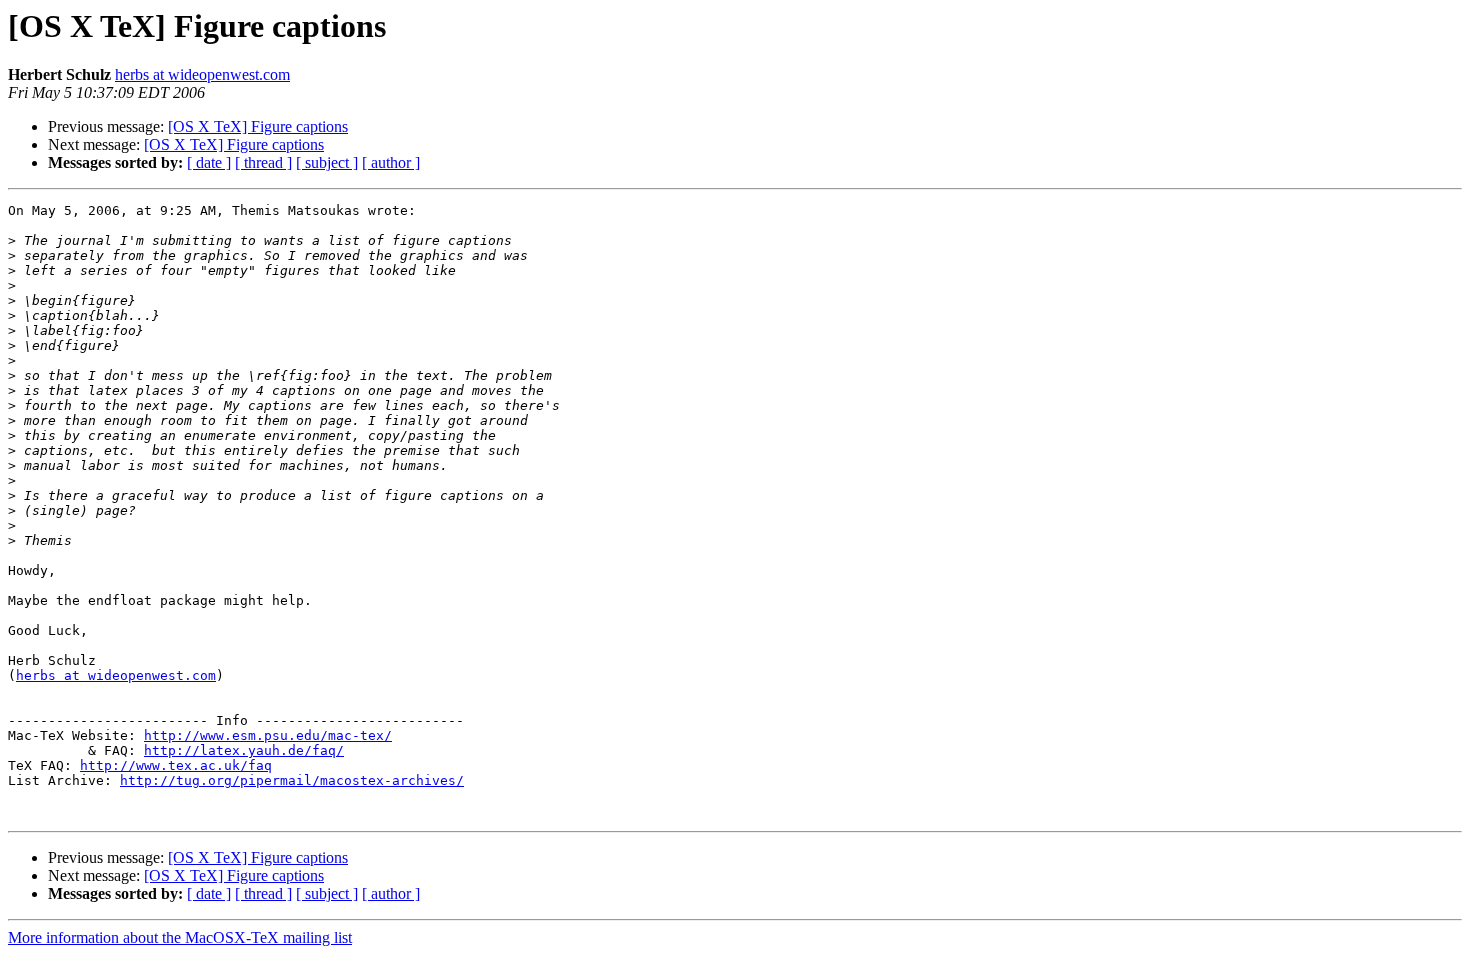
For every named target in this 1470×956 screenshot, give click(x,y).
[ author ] (391, 162)
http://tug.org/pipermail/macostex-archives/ (292, 780)
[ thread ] (263, 162)
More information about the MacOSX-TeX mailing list (180, 937)
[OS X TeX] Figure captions (258, 126)
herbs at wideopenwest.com (202, 74)
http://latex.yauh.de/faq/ (244, 750)
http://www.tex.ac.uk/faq (176, 765)
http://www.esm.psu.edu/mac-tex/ (268, 735)
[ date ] (209, 162)
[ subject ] (327, 162)
